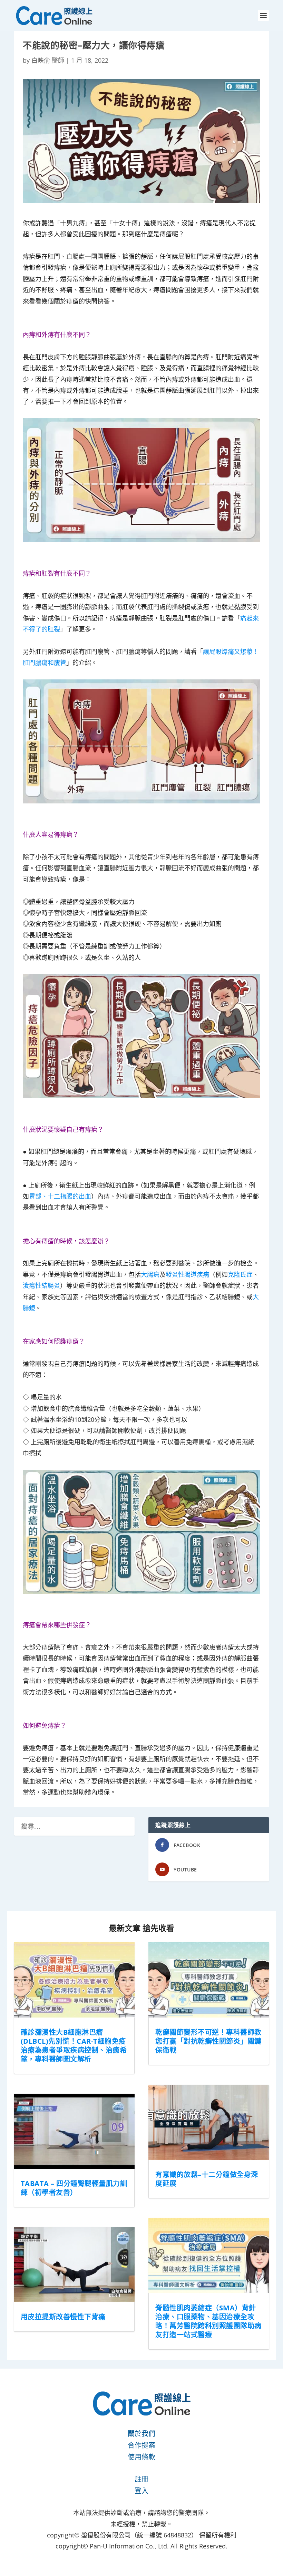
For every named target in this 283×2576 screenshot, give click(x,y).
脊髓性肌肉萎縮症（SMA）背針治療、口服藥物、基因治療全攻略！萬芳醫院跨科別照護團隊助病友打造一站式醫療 (208, 2321)
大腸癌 (150, 1274)
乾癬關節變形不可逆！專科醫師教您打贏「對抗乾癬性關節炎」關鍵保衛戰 (208, 2041)
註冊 (141, 2479)
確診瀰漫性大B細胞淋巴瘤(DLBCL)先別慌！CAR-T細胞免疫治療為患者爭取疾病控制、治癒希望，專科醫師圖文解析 (74, 2046)
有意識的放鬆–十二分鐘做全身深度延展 (207, 2179)
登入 (141, 2491)
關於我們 (141, 2434)
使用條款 (141, 2457)
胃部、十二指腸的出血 (60, 1196)
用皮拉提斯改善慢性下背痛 (63, 2317)
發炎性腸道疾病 (187, 1274)
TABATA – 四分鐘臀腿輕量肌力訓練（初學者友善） (74, 2188)
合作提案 (141, 2445)
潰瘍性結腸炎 (41, 1285)
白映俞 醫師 (48, 60)
